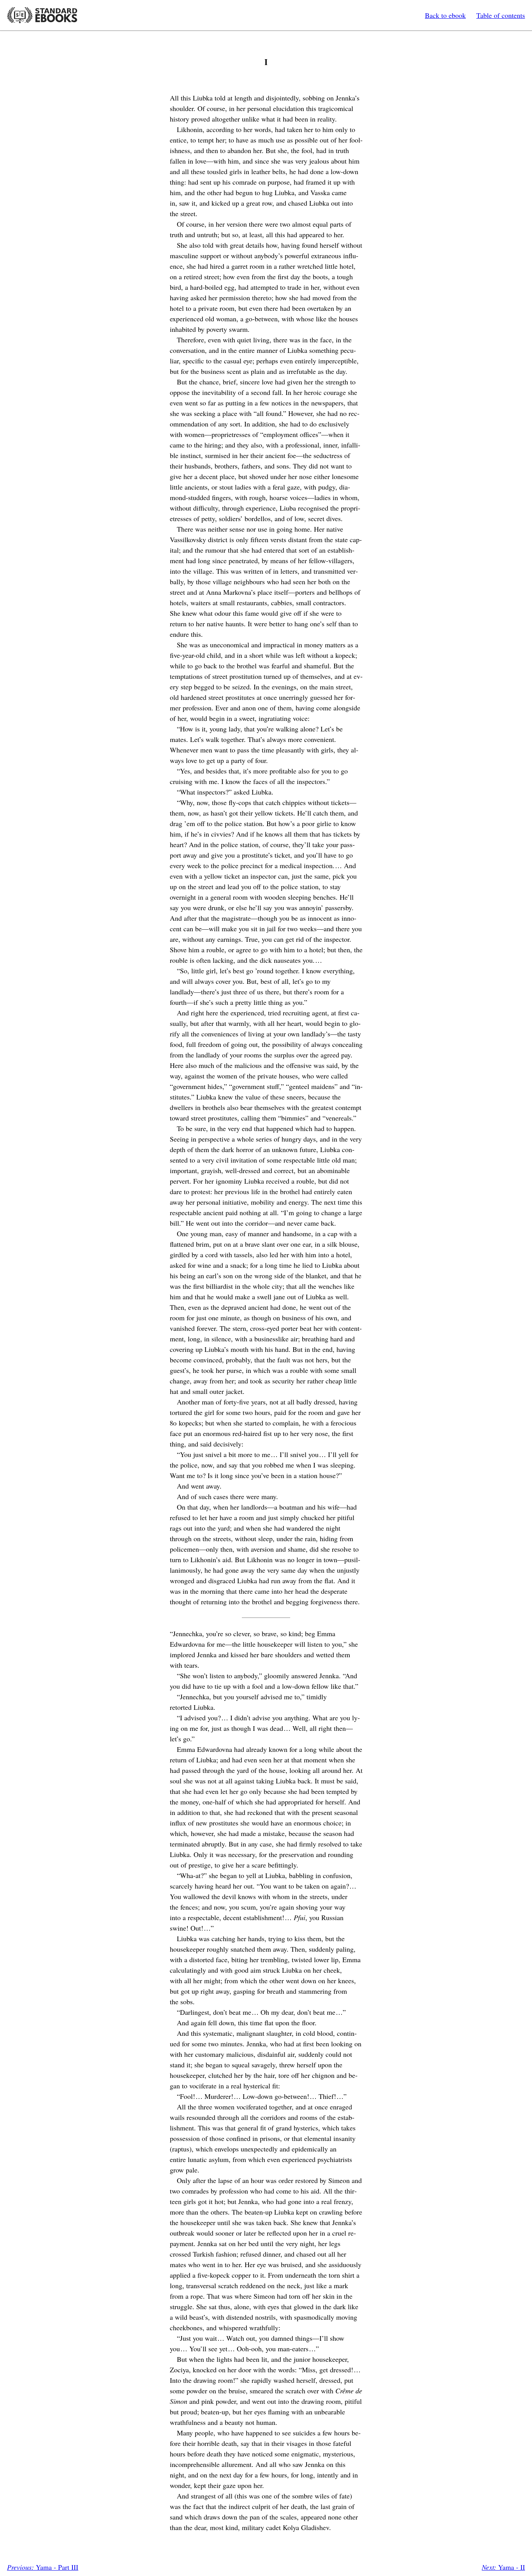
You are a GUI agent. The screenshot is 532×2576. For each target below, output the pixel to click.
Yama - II (503, 2567)
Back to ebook (445, 15)
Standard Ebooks (42, 15)
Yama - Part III (43, 2567)
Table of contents (501, 15)
